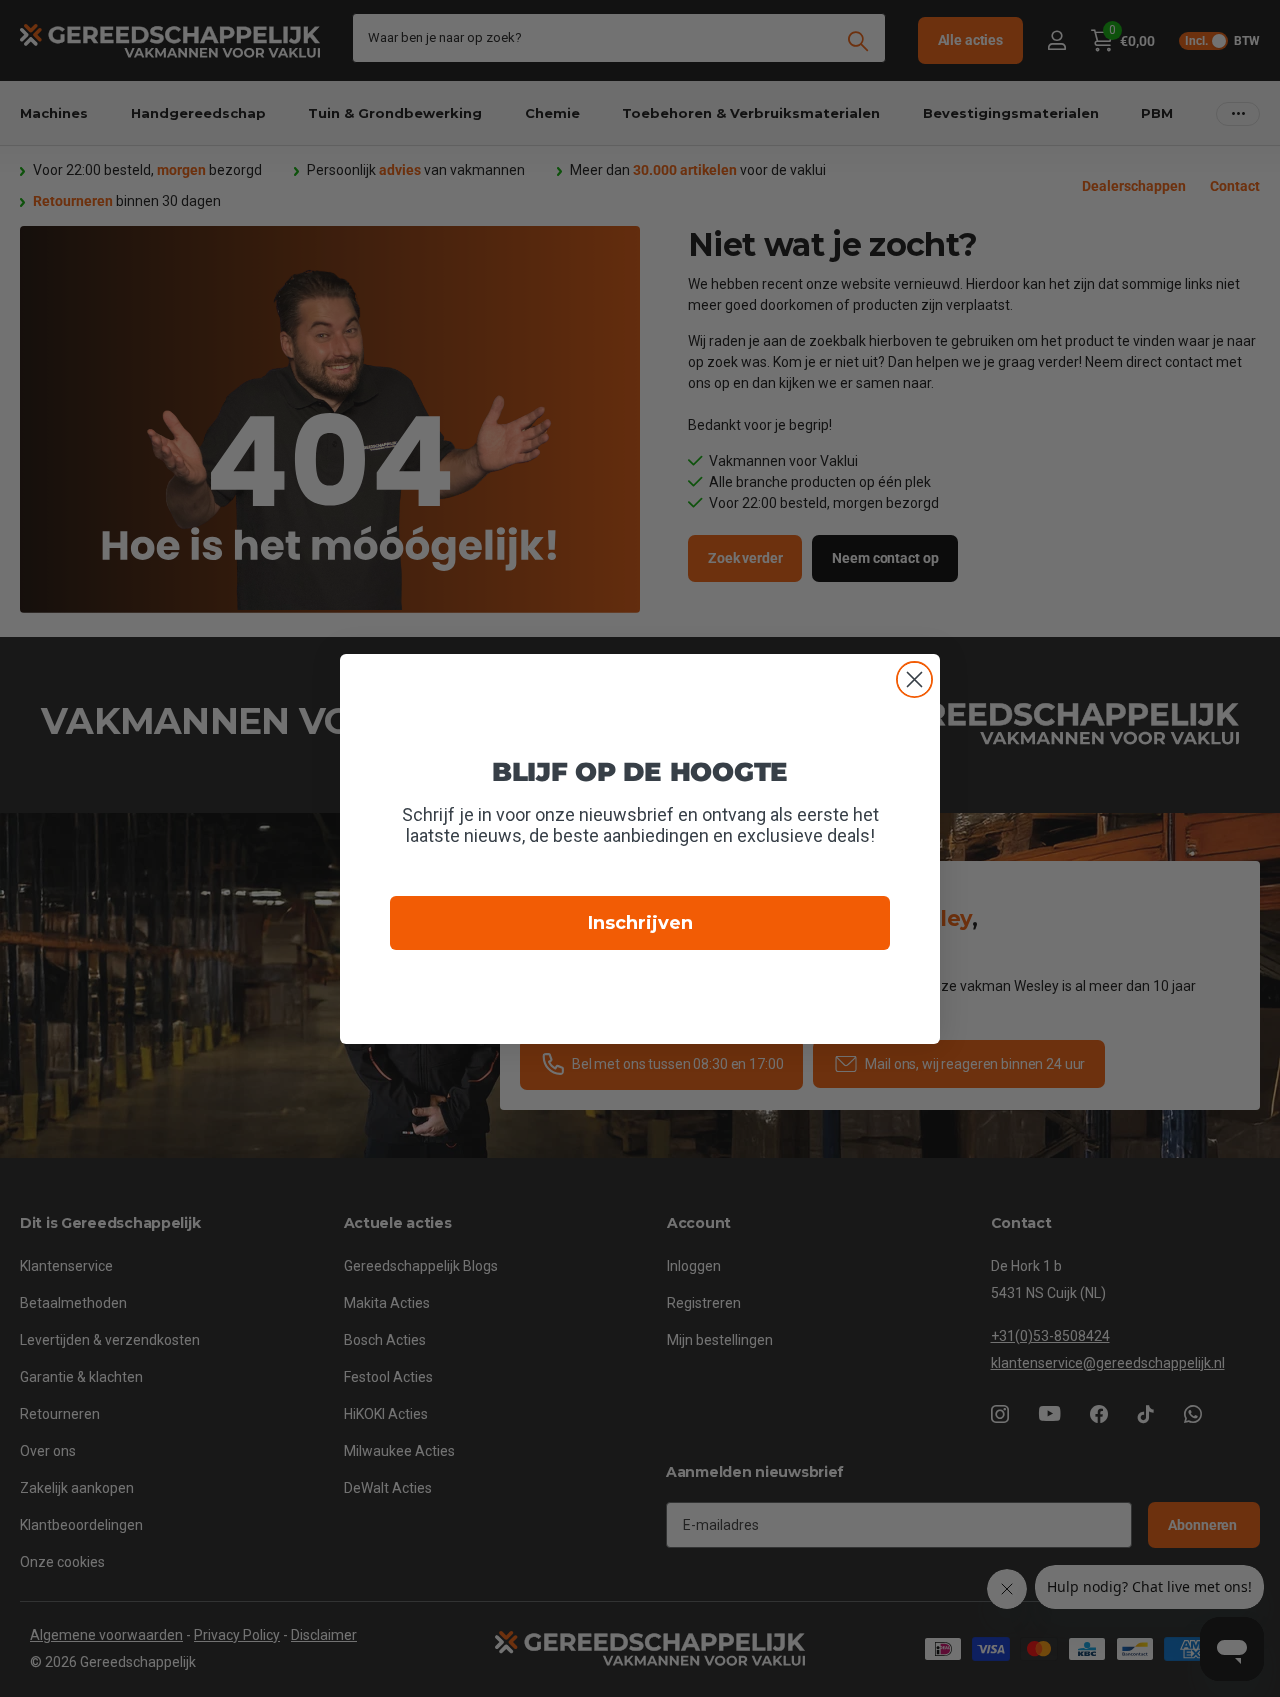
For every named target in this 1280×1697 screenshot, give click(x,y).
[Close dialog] (914, 679)
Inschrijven (640, 923)
